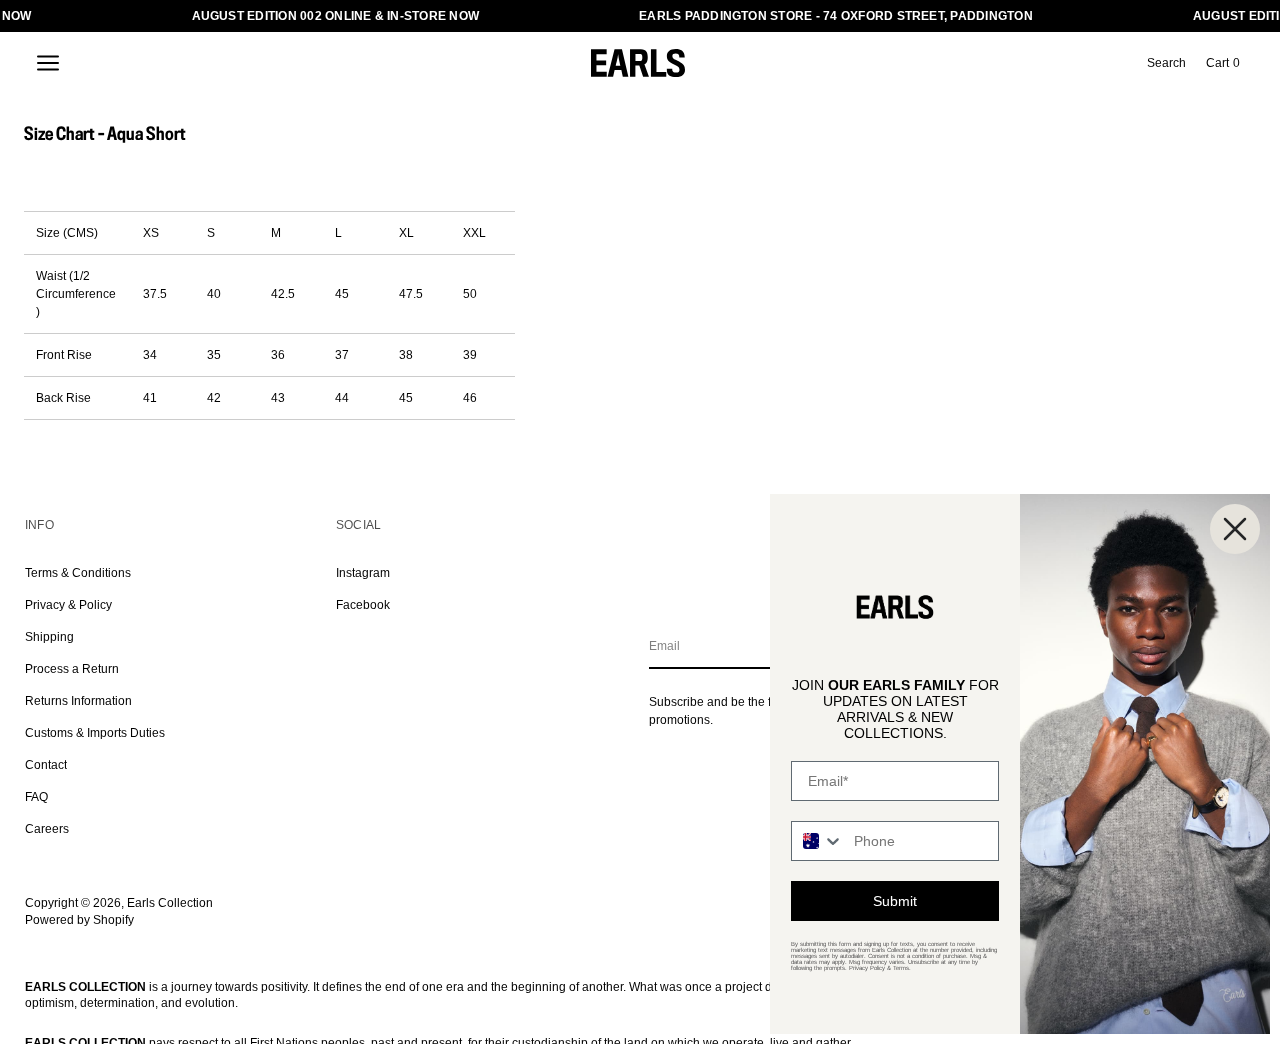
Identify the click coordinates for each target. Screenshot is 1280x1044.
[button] (1166, 63)
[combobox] (818, 841)
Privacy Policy (867, 968)
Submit (895, 901)
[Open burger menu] (48, 63)
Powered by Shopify (79, 920)
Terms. (902, 968)
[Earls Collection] (638, 63)
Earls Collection (170, 903)
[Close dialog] (1235, 529)
